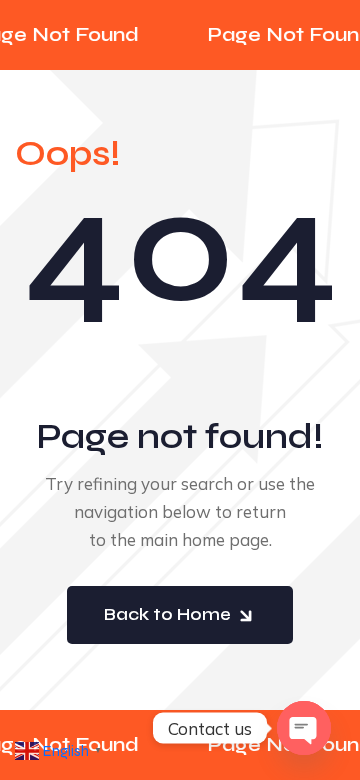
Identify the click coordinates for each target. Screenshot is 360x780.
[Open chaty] (304, 728)
